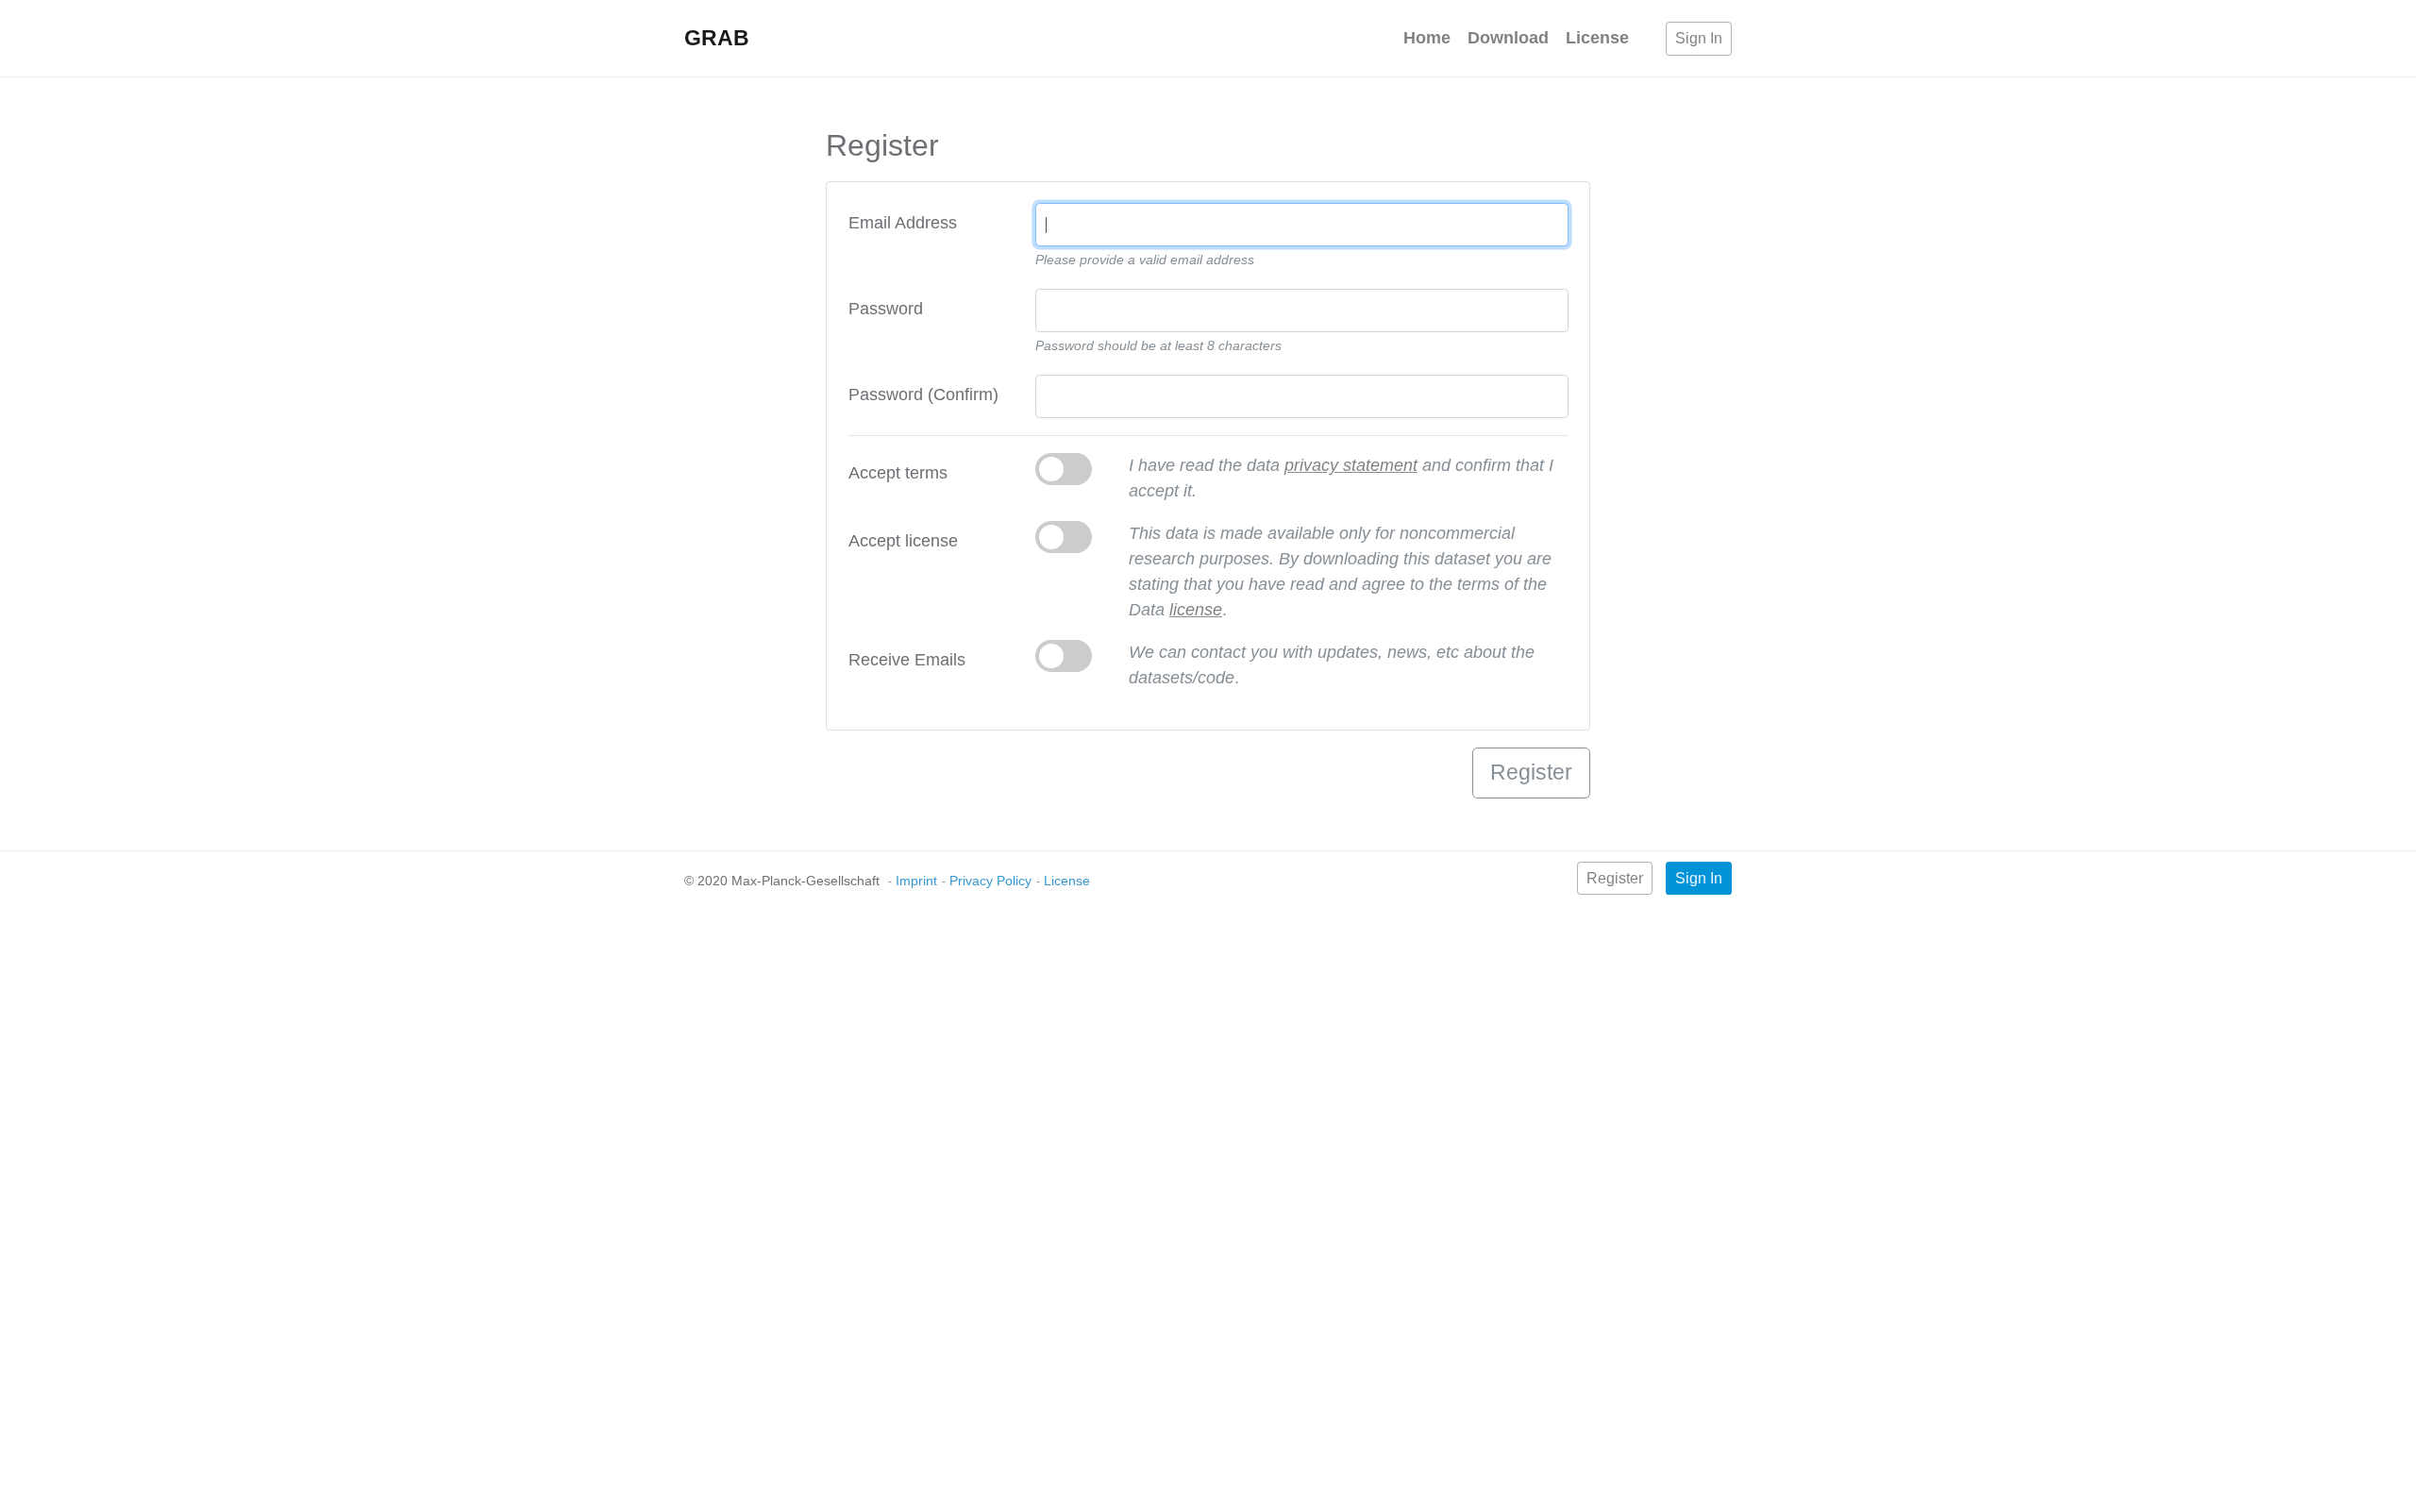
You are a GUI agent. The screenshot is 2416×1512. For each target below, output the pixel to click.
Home (1427, 38)
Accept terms (898, 473)
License (1597, 38)
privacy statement (1351, 465)
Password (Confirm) (923, 395)
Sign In (1699, 38)
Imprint (916, 881)
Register (1615, 878)
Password (886, 309)
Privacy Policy (990, 881)
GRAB (717, 38)
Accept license (903, 541)
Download (1508, 38)
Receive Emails (907, 660)
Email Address (903, 223)
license (1196, 610)
